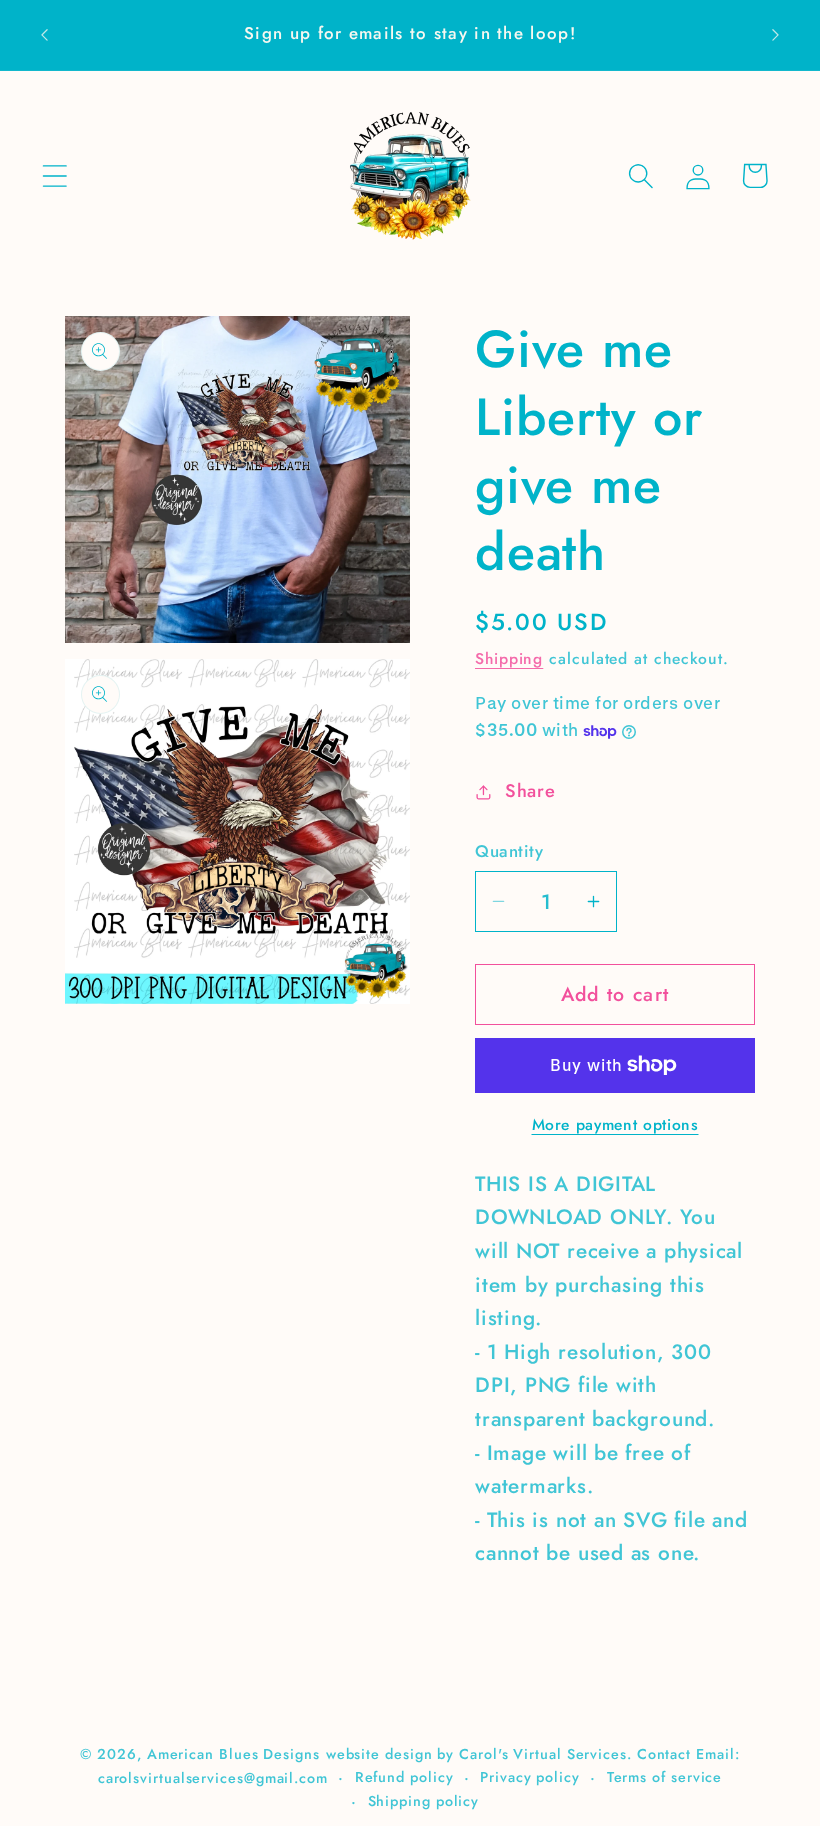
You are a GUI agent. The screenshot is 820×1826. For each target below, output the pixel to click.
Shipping (509, 658)
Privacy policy (530, 1777)
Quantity (509, 851)
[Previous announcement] (44, 35)
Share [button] (530, 791)
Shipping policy (424, 1801)
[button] (54, 175)
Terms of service (665, 1777)
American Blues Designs (233, 1754)
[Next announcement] (776, 35)
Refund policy (404, 1777)
